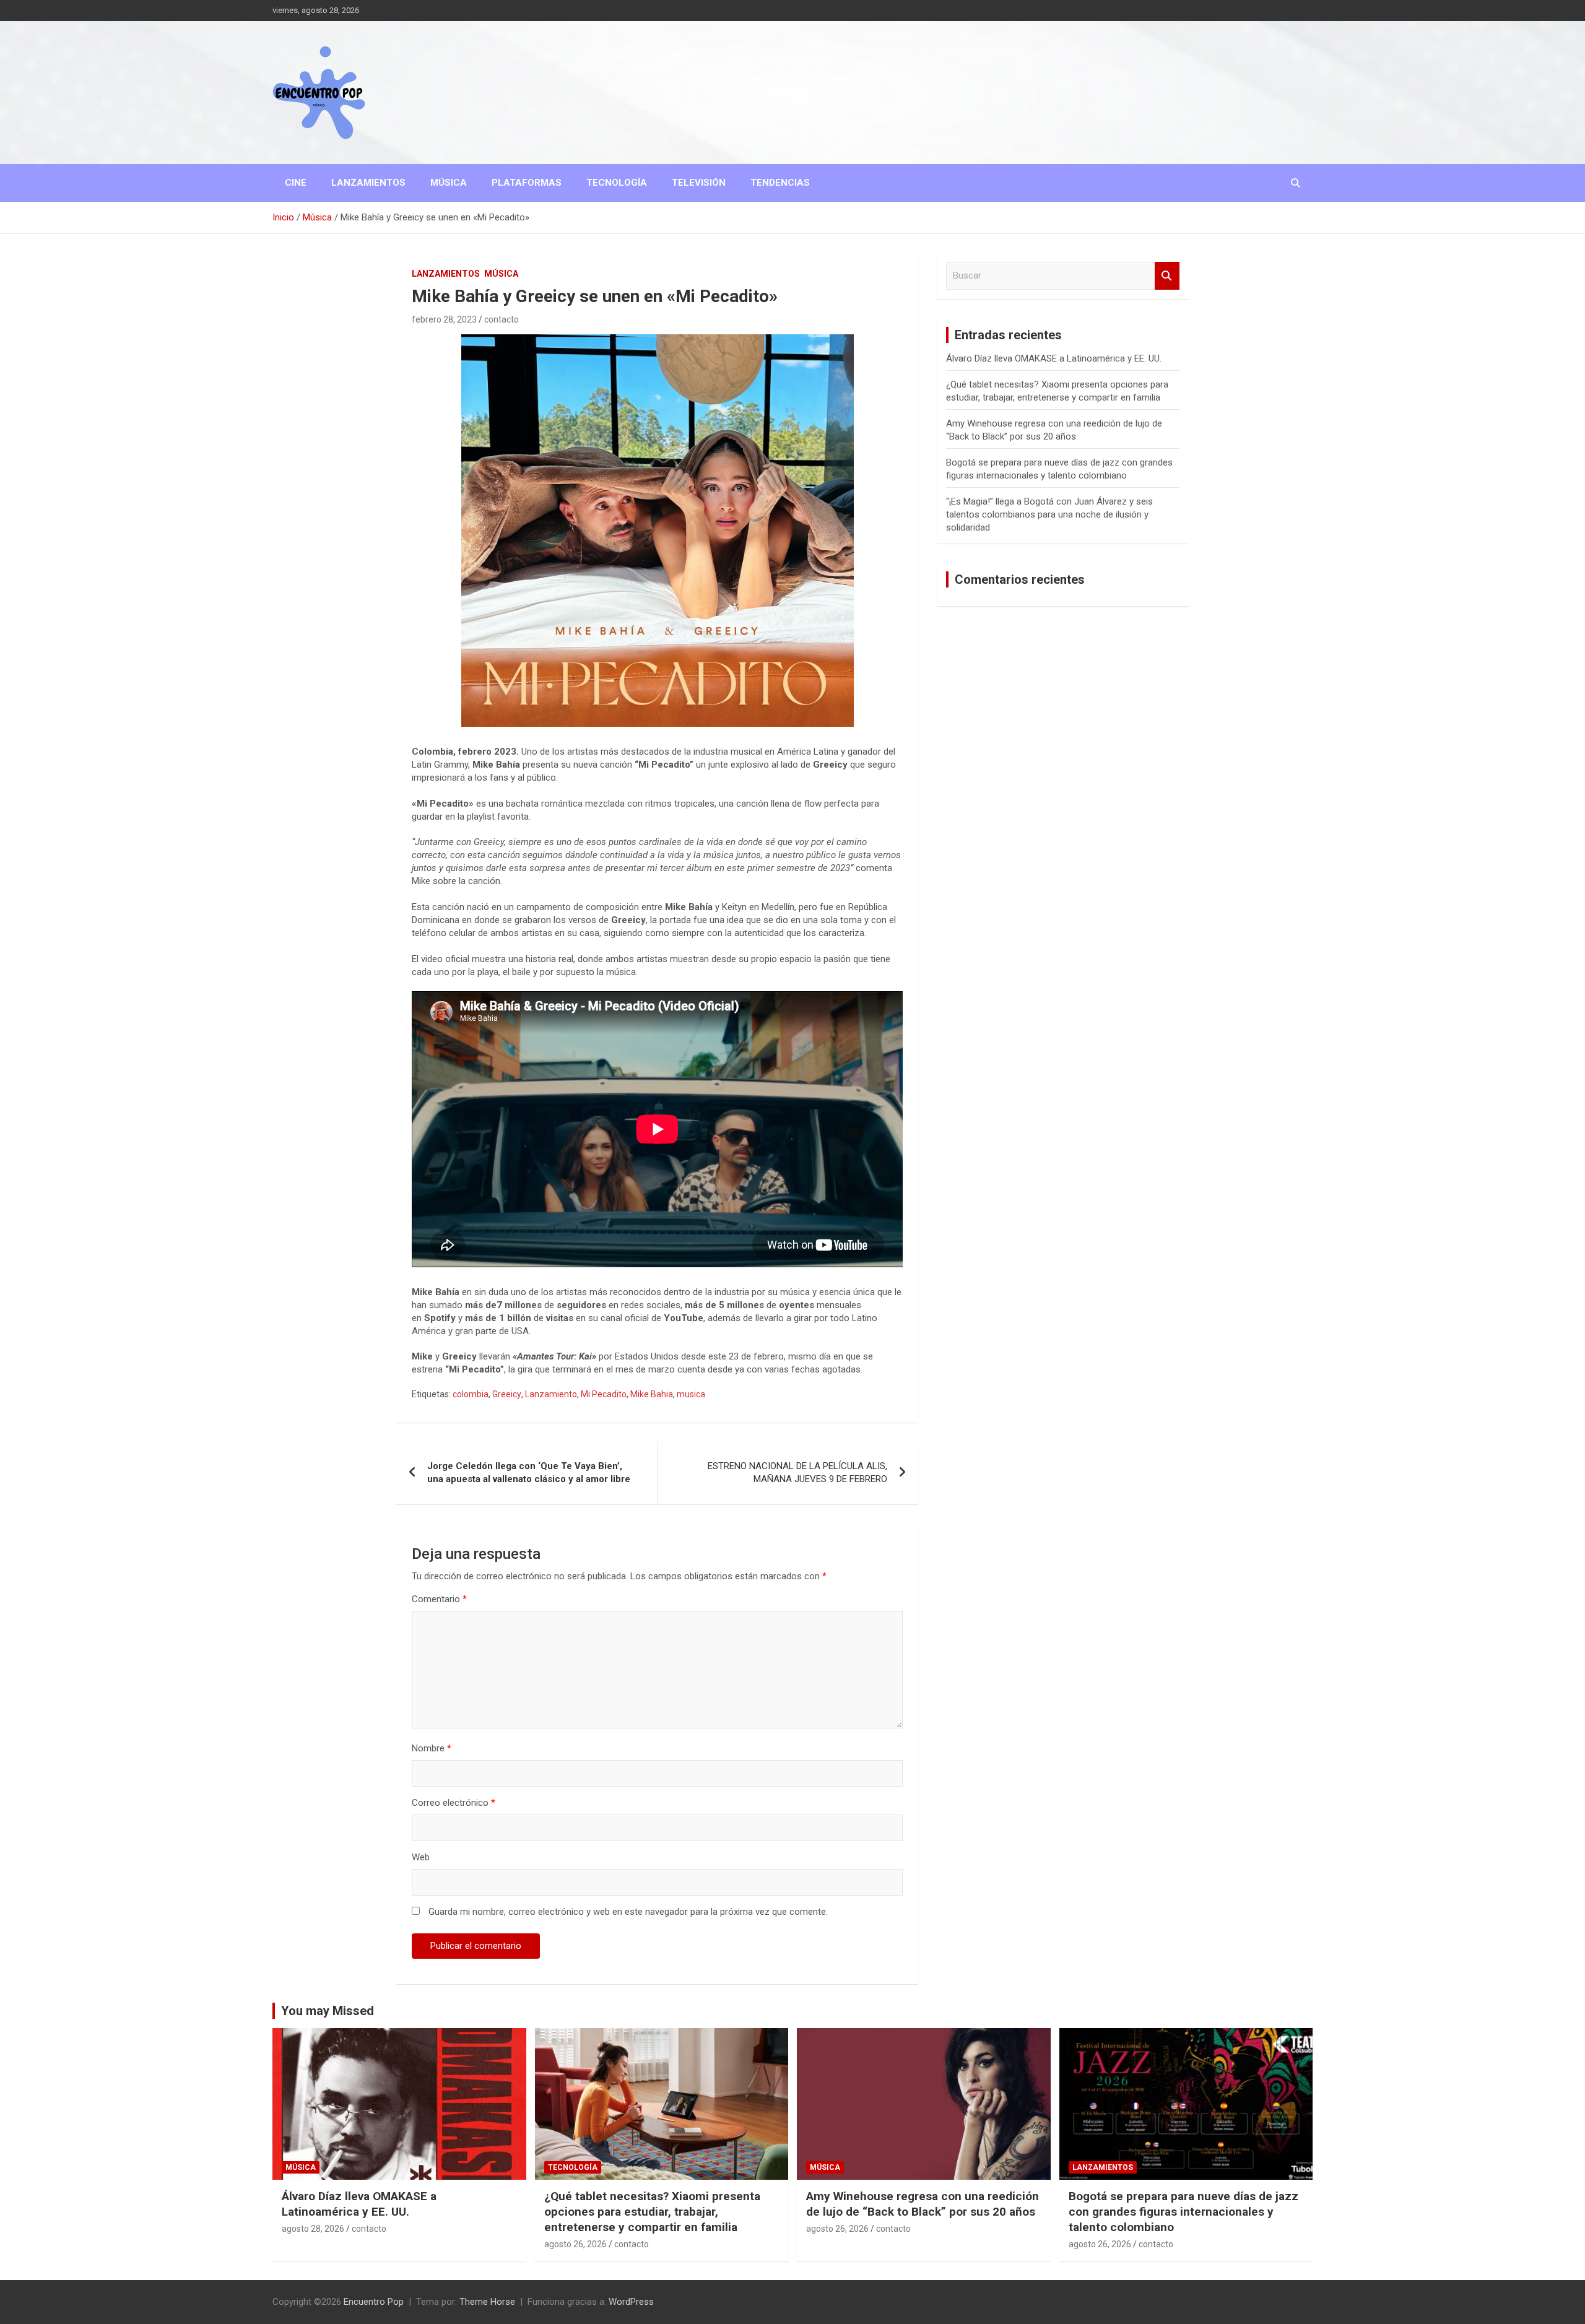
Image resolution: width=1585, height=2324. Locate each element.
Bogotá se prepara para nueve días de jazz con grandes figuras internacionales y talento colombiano (1183, 2211)
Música (449, 183)
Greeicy (507, 1394)
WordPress (631, 2302)
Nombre (432, 1748)
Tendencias (780, 183)
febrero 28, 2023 (444, 319)
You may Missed (328, 2011)
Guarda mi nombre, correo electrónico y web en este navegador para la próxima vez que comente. (628, 1912)
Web (421, 1857)
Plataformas (527, 183)
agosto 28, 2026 (313, 2229)
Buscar (1167, 276)
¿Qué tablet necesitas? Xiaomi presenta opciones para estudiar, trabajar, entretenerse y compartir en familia (652, 2211)
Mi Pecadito (604, 1394)
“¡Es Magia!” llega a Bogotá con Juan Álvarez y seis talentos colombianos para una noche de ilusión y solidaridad (1049, 514)
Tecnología (617, 183)
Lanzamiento (551, 1394)
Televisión (699, 183)
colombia (471, 1394)
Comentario (439, 1599)
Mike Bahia (652, 1394)
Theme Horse (487, 2302)
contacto (502, 319)
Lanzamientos (368, 183)
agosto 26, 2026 (575, 2244)
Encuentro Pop (374, 2302)
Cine (296, 183)
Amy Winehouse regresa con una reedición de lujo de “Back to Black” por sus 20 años (923, 2204)
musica (691, 1394)
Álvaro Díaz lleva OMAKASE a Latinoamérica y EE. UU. (1054, 358)
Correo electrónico (454, 1803)
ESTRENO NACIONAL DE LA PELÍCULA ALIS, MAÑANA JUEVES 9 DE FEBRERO (797, 1472)
